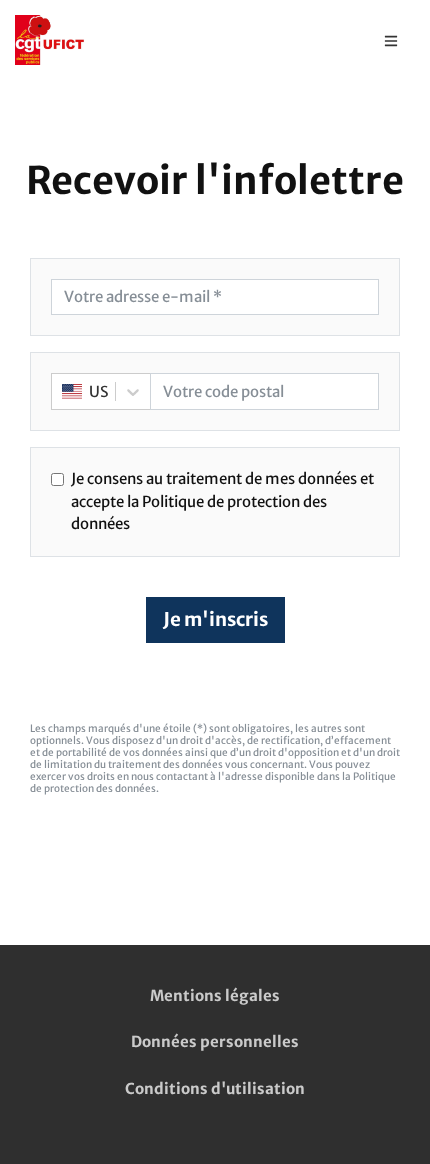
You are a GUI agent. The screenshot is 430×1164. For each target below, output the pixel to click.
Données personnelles (215, 1041)
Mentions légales (215, 995)
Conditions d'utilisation (215, 1088)
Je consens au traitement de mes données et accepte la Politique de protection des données (222, 501)
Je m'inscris (215, 619)
